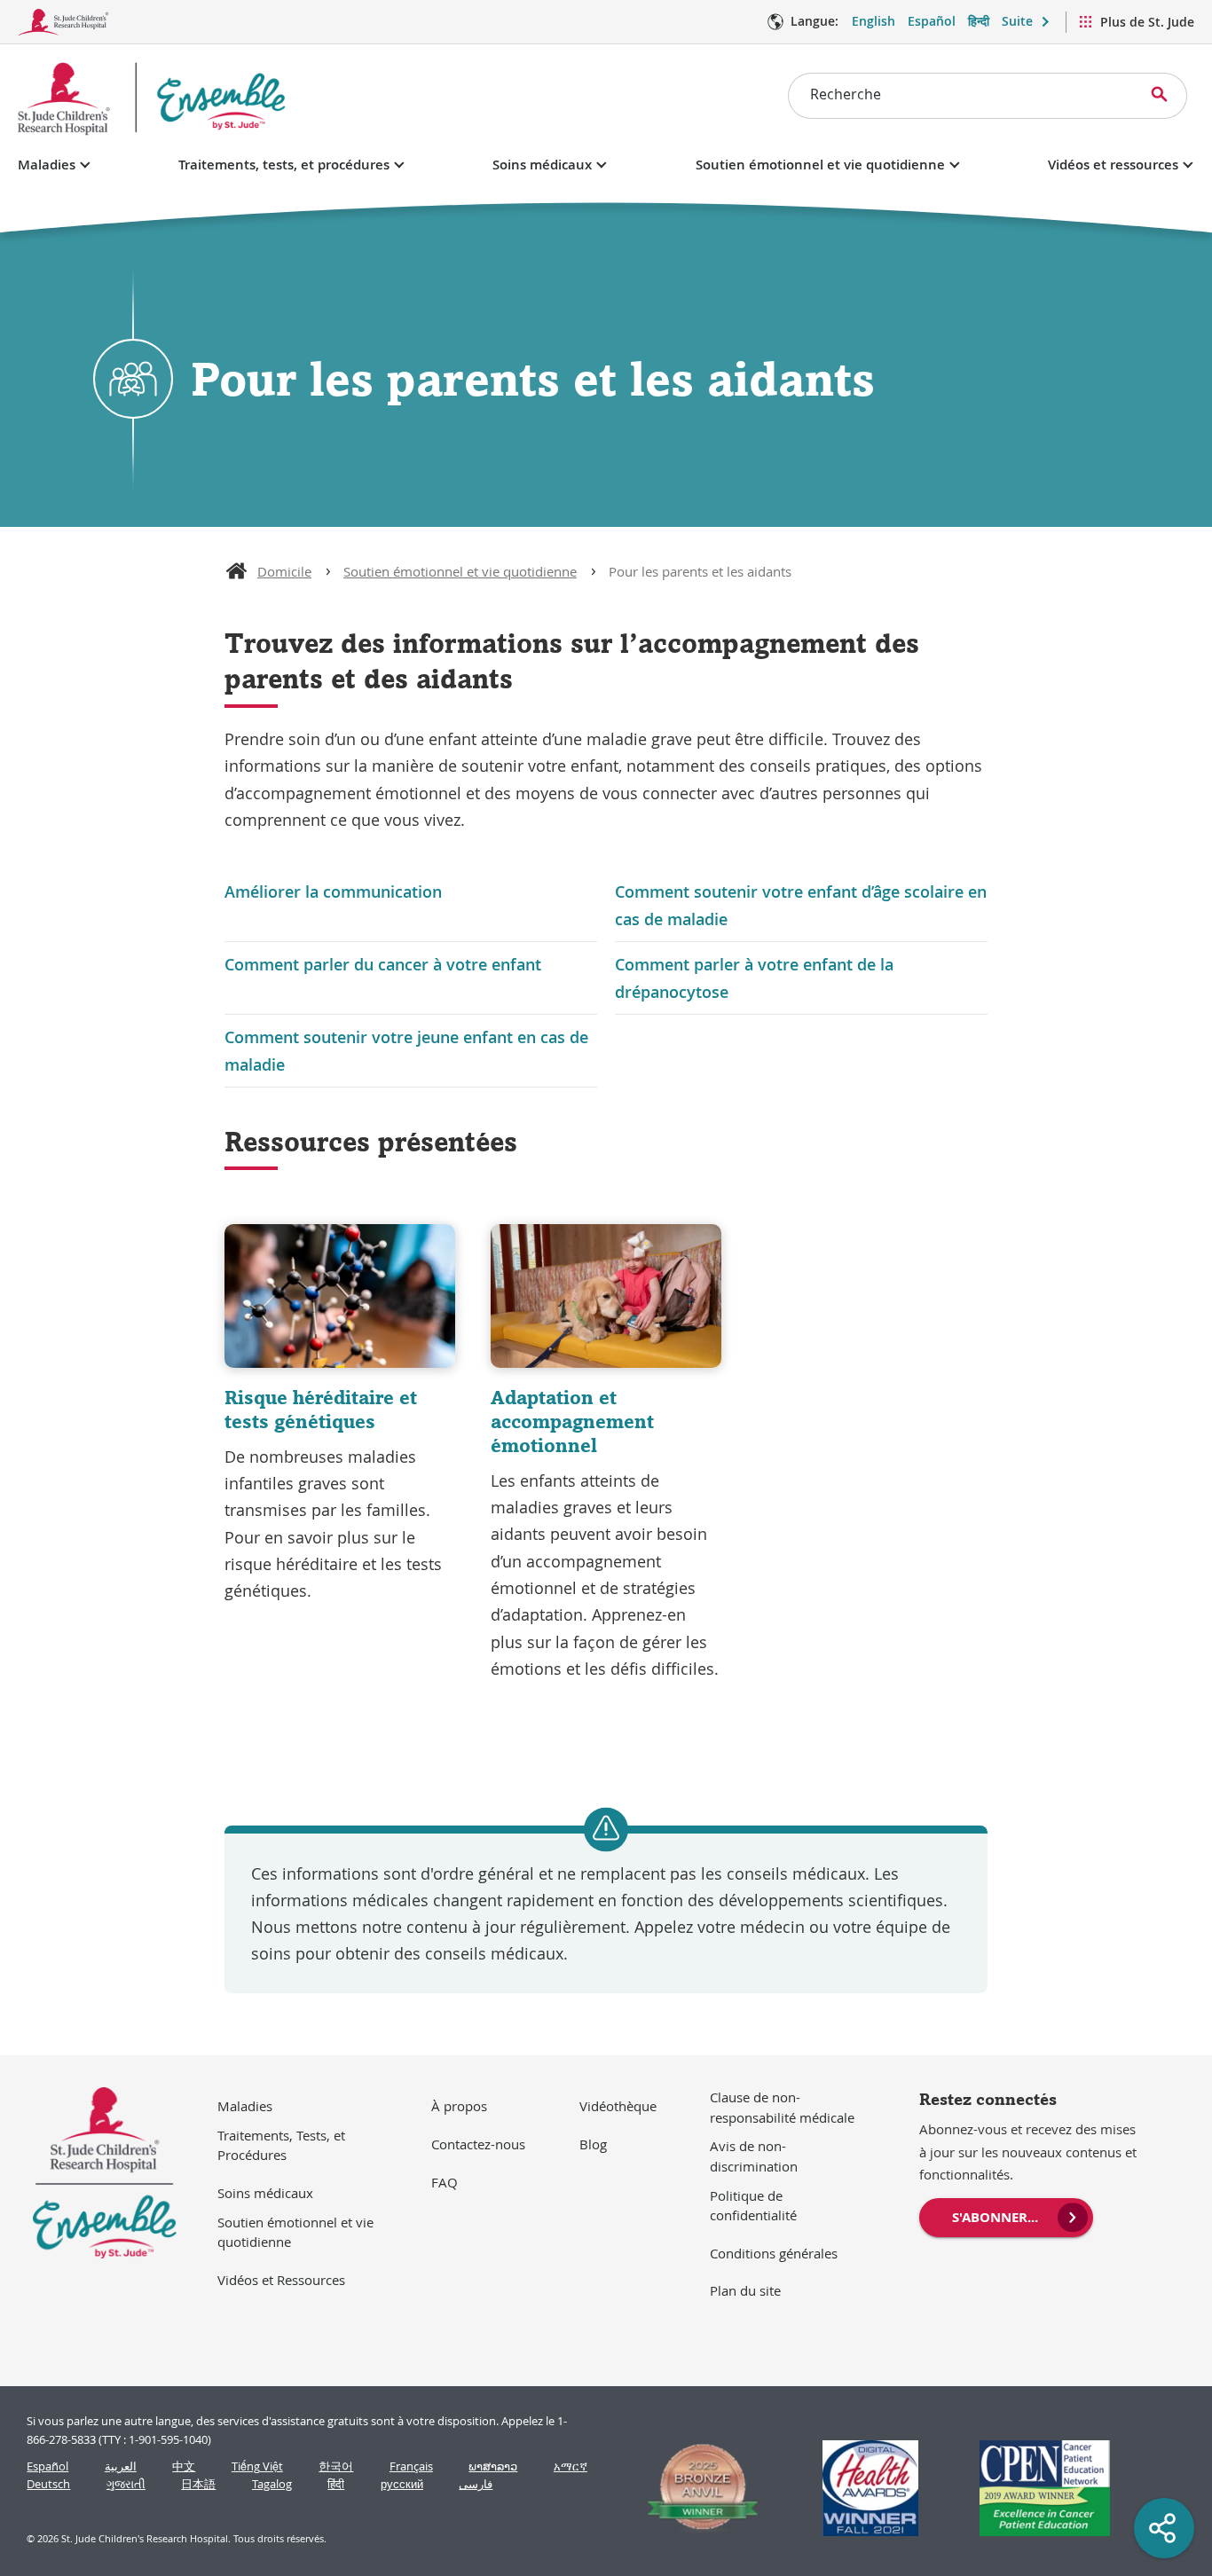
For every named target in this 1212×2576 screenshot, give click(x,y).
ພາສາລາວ (493, 2466)
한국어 (336, 2466)
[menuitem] (1006, 2216)
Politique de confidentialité (753, 2206)
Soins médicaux (542, 165)
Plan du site (745, 2290)
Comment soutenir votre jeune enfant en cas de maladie (406, 1050)
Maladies (47, 165)
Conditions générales (774, 2253)
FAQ (445, 2182)
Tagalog (272, 2484)
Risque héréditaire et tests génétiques (321, 1409)
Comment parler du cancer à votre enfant (383, 964)
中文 (184, 2466)
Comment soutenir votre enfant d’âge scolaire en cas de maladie (801, 905)
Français (411, 2466)
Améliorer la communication (333, 891)
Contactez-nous (478, 2144)
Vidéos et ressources (1113, 165)
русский (402, 2484)
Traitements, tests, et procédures (284, 165)
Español (932, 21)
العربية (121, 2466)
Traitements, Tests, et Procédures (281, 2145)
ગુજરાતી (126, 2484)
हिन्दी (979, 21)
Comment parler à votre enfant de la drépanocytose (754, 978)
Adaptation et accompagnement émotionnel (572, 1421)
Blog (593, 2144)
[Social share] (1164, 2528)
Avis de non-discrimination (754, 2156)
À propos (459, 2106)
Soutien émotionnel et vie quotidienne (820, 165)
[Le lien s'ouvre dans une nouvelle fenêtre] (695, 2488)
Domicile (284, 571)
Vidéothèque (618, 2106)
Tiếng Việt (257, 2466)
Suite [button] (1017, 21)
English (874, 21)
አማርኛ (571, 2466)
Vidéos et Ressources (281, 2280)
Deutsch (48, 2484)
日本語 (198, 2484)
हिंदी (336, 2484)
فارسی (476, 2484)
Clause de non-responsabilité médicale (782, 2107)
